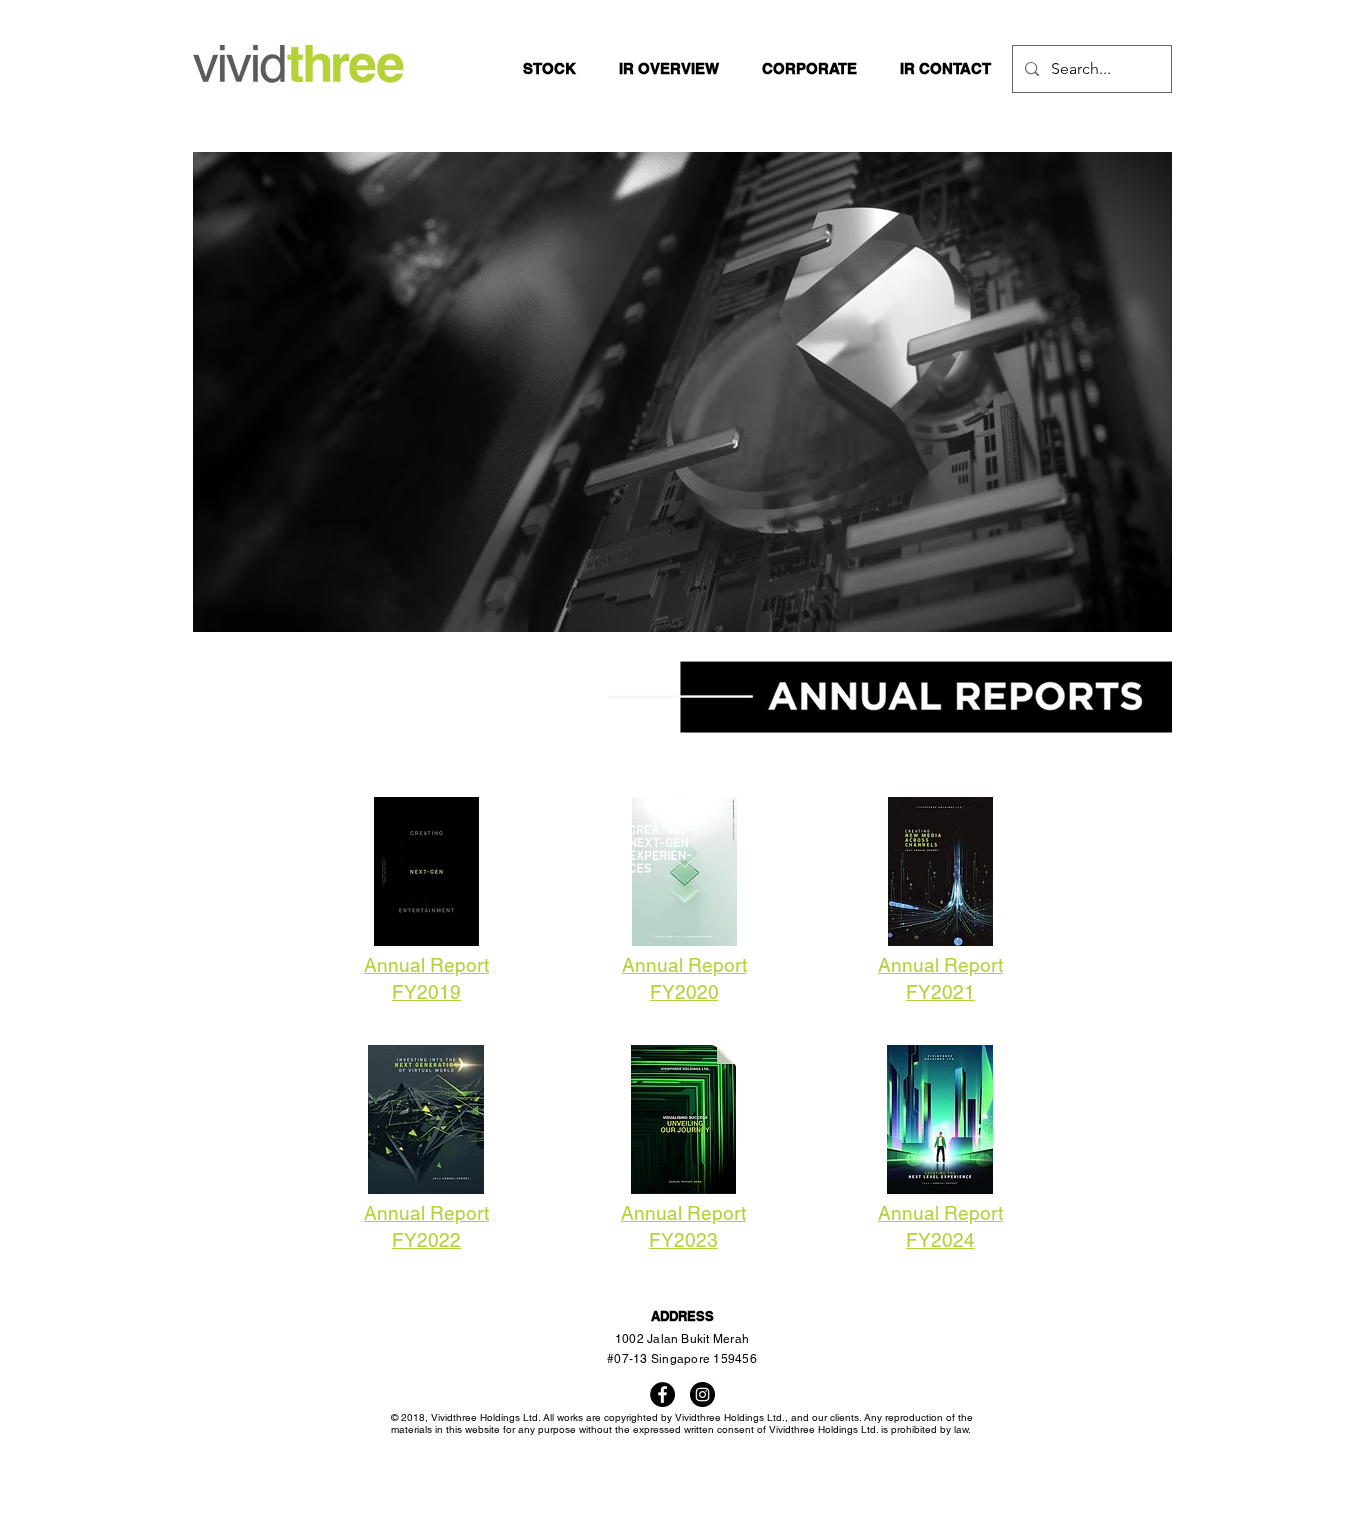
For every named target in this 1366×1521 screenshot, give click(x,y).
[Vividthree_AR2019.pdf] (426, 874)
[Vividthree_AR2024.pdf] (940, 1122)
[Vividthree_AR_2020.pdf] (684, 874)
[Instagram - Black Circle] (702, 1394)
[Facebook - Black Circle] (662, 1394)
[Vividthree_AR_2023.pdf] (683, 1122)
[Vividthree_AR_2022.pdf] (426, 1122)
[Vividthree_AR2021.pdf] (940, 874)
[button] (668, 69)
